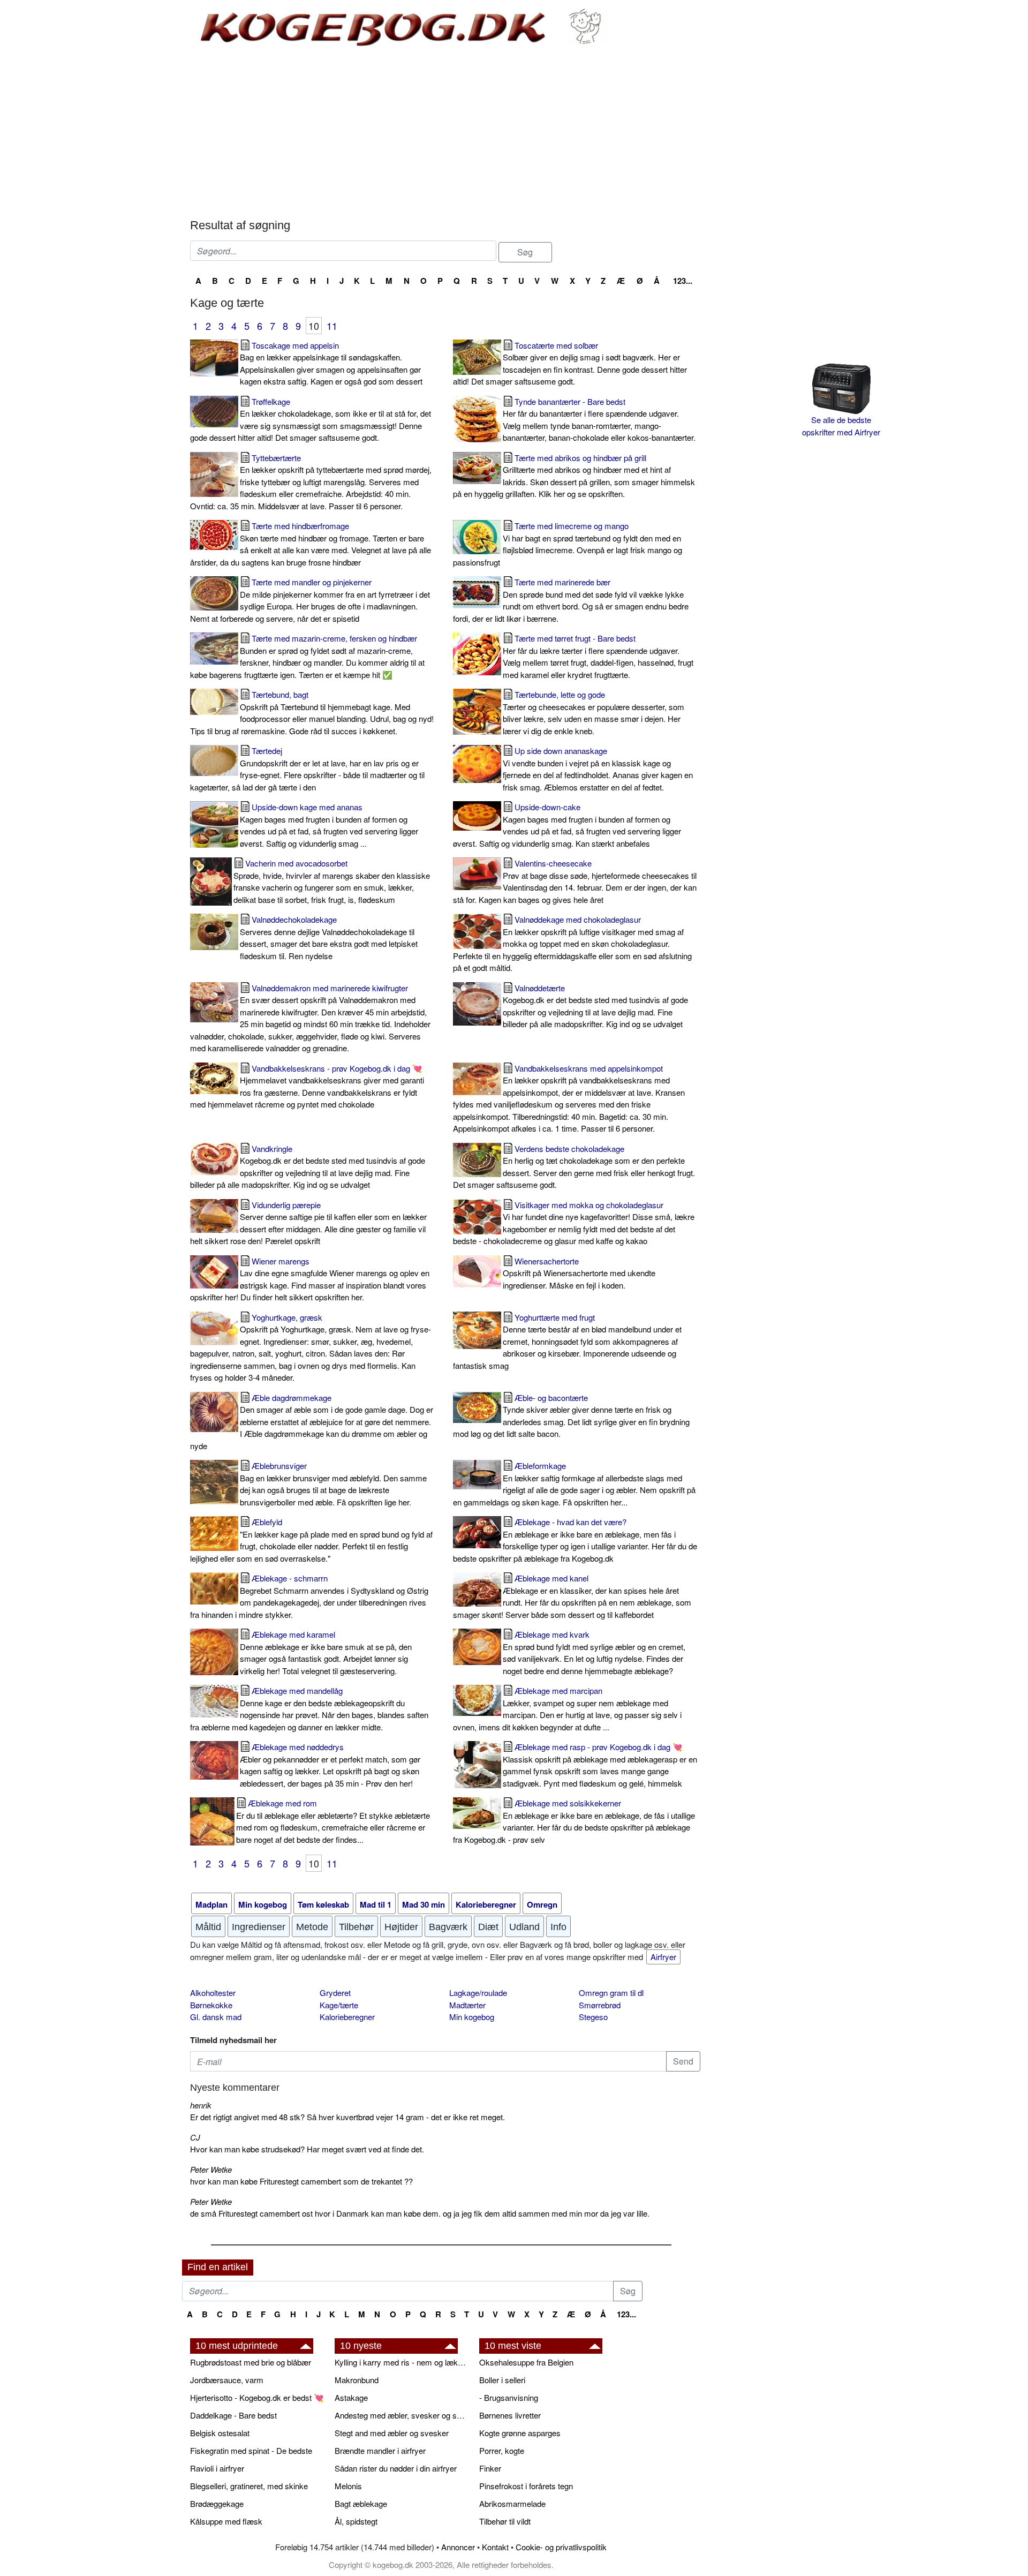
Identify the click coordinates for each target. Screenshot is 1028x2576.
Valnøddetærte (595, 1006)
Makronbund (357, 2380)
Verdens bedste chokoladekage (574, 1167)
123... (683, 281)
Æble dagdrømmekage (312, 1422)
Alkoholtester (213, 1993)
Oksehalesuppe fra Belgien (526, 2362)
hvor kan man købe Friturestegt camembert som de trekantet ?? (301, 2181)
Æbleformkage (574, 1484)
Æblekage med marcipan (567, 1709)
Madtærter (467, 2005)
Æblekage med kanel (572, 1596)
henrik (201, 2105)
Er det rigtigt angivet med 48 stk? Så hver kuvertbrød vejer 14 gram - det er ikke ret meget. (347, 2117)
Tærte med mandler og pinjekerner (310, 600)
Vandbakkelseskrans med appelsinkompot (569, 1098)
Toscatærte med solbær (570, 363)
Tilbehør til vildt (505, 2521)
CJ (195, 2137)
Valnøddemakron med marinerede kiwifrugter (310, 1018)
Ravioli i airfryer (217, 2468)
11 (332, 326)
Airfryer (663, 1957)
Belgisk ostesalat (220, 2433)
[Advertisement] (445, 133)
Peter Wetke (211, 2169)
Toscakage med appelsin (331, 363)
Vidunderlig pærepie (308, 1223)
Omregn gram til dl (611, 1993)
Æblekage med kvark (594, 1652)
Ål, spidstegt (356, 2521)
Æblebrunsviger (333, 1484)
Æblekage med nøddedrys (330, 1765)
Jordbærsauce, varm (227, 2380)
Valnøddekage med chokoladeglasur (572, 943)
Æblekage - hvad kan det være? (575, 1540)
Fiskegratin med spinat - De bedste (251, 2450)
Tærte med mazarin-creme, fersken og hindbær (307, 656)
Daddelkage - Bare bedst (233, 2415)
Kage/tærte (339, 2005)
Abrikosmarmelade (512, 2503)
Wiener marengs (310, 1279)
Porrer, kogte (502, 2450)
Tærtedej (307, 769)
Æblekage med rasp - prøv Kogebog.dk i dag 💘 (600, 1765)
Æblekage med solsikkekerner (574, 1821)
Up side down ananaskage (598, 769)
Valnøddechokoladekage (329, 937)
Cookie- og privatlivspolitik (561, 2547)
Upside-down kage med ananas (329, 825)
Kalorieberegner (347, 2017)
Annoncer (458, 2547)
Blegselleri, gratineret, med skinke (249, 2486)
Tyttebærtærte (311, 482)
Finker (490, 2468)
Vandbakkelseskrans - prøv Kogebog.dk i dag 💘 (307, 1086)
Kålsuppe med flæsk (226, 2521)
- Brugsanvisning (509, 2397)
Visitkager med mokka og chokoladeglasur (574, 1223)
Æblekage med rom (333, 1821)
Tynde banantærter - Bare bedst (599, 420)
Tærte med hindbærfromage (311, 544)
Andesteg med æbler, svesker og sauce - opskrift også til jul (402, 2415)
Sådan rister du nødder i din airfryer (396, 2468)
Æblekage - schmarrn (309, 1596)
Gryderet (335, 1993)
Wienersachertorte (579, 1273)
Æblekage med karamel (326, 1652)
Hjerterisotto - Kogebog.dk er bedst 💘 (257, 2397)
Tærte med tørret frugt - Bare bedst (598, 656)
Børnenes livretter (510, 2415)
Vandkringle (308, 1167)
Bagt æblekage (361, 2503)
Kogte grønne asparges (520, 2433)
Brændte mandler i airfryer (380, 2450)
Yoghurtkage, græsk (311, 1347)
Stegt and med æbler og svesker (392, 2433)
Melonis (348, 2486)
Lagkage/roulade (478, 1993)
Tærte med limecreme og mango (568, 544)
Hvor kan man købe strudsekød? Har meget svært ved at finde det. (307, 2149)
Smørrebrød (600, 2005)
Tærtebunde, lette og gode (594, 713)
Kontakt (495, 2547)
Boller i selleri (502, 2380)
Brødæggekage (217, 2503)
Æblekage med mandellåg (309, 1709)
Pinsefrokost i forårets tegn (526, 2486)
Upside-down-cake (567, 825)
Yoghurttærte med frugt (567, 1341)
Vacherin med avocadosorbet (332, 881)
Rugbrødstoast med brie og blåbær (251, 2362)
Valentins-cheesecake (575, 881)
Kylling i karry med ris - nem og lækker (402, 2362)
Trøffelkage (311, 420)
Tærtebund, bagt (312, 713)
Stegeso (593, 2017)
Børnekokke (211, 2005)
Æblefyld (311, 1540)
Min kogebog (472, 2017)
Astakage (351, 2397)
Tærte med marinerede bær (571, 600)
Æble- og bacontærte (571, 1416)
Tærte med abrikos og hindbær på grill (574, 476)
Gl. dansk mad (216, 2017)
